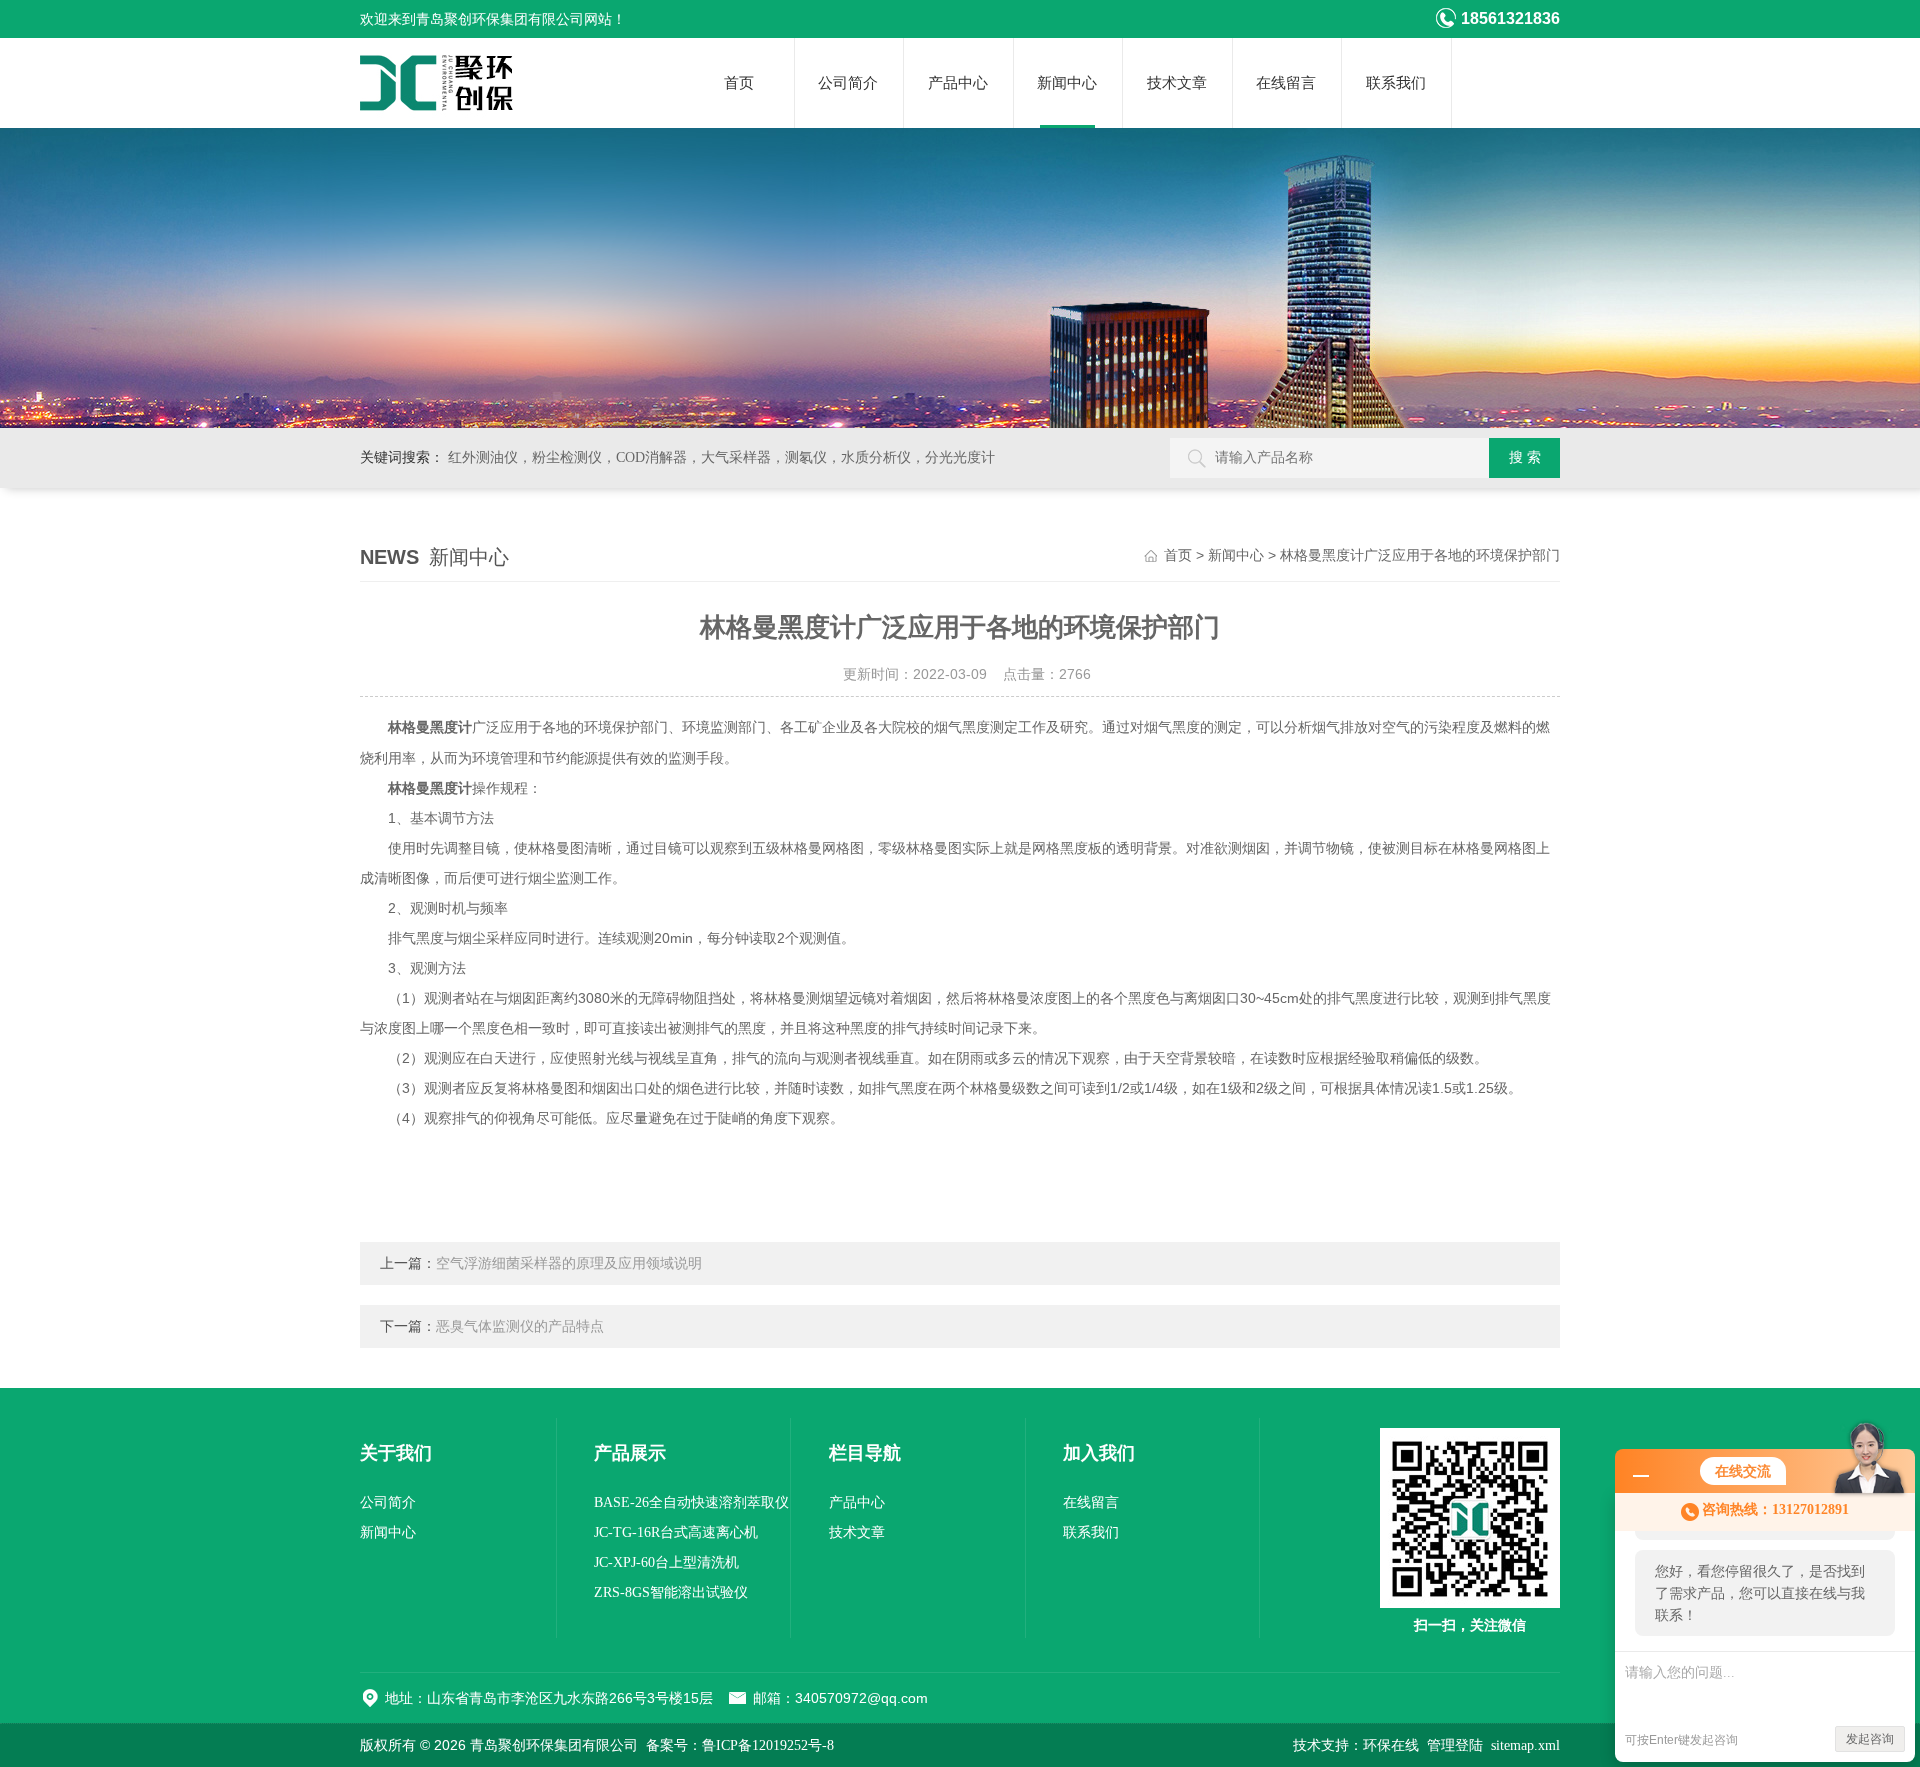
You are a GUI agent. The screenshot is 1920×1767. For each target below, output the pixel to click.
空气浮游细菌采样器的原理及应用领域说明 (569, 1263)
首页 (739, 83)
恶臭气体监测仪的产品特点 (520, 1326)
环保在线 (1391, 1745)
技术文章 (1177, 83)
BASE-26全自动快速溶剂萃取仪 (691, 1502)
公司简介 (848, 83)
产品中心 (958, 83)
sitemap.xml (1525, 1745)
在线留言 (1286, 83)
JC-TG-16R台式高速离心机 (676, 1532)
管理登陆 (1455, 1745)
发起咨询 (1870, 1739)
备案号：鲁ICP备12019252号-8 (740, 1745)
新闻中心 (1067, 83)
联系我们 (1396, 83)
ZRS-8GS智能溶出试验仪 (671, 1592)
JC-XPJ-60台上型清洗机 (666, 1562)
